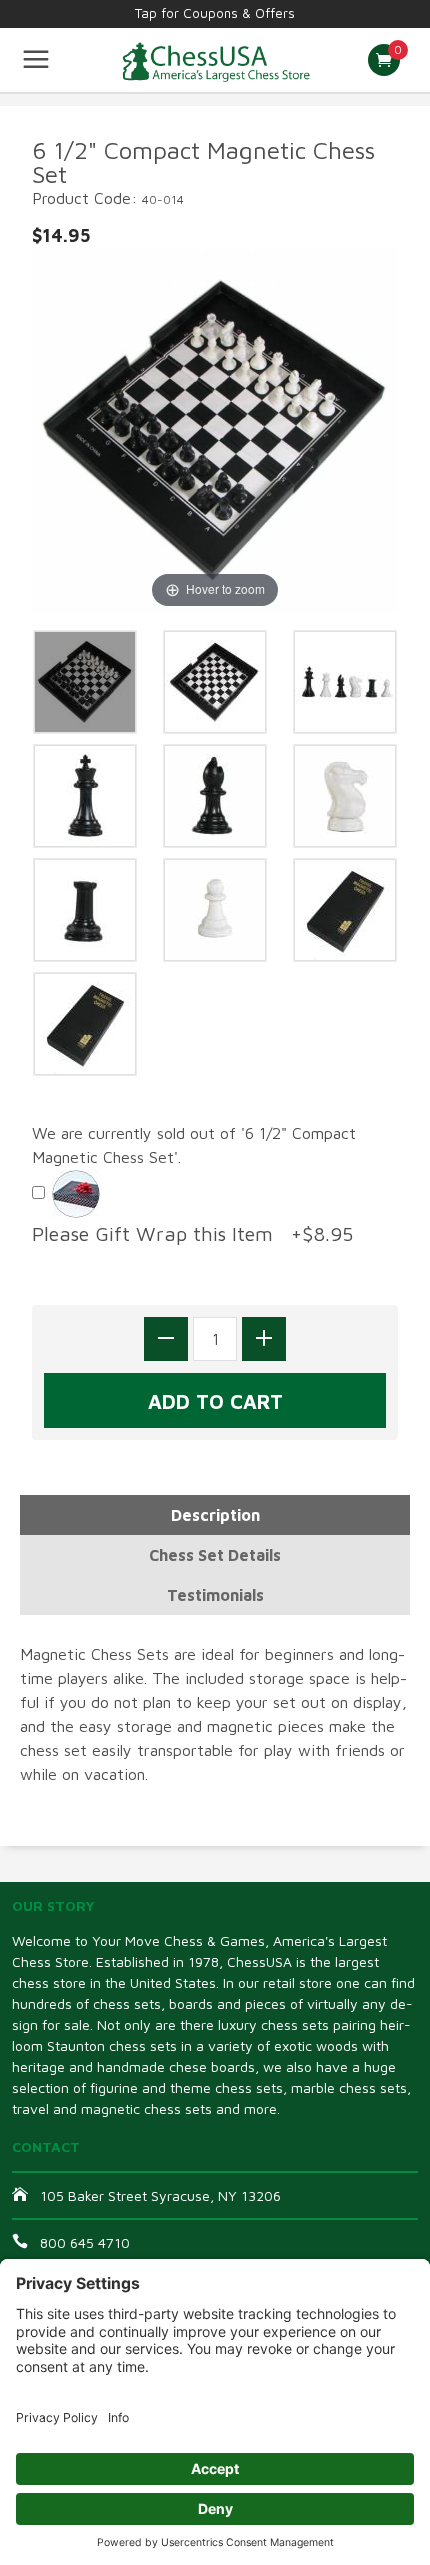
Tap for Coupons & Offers (215, 13)
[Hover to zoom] (215, 429)
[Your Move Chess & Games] (215, 60)
